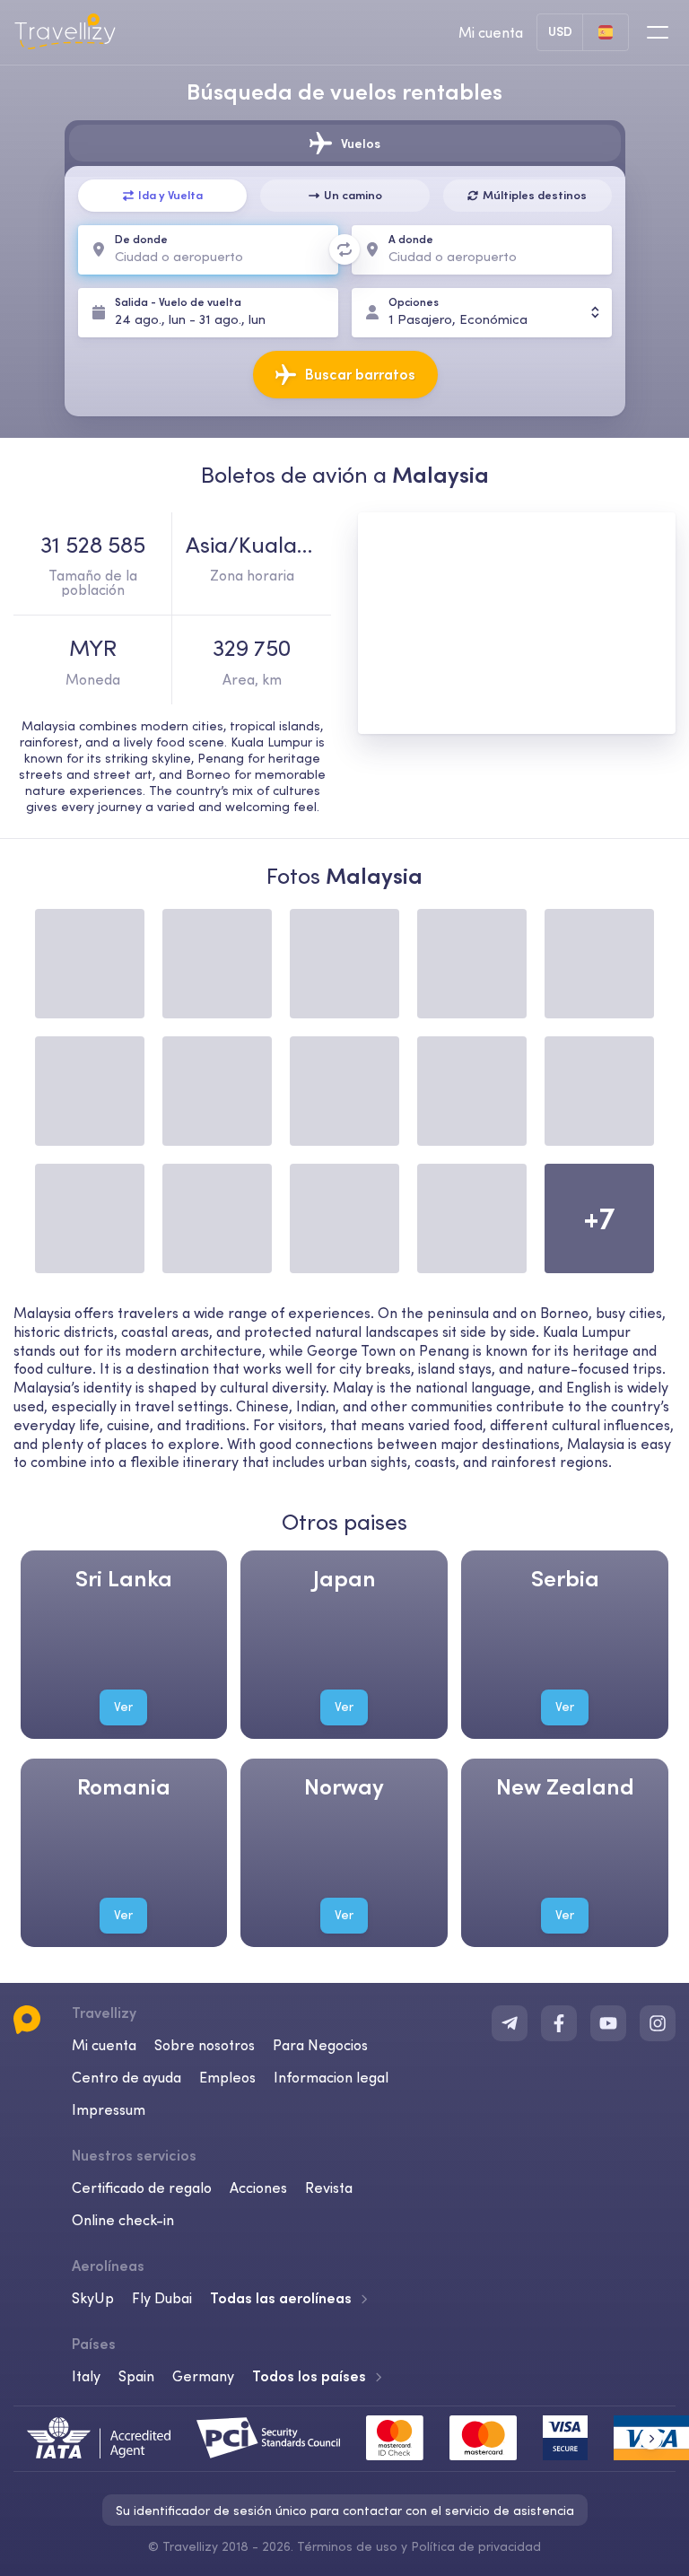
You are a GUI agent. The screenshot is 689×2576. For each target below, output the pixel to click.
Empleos (227, 2077)
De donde (141, 239)
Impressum (109, 2109)
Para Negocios (320, 2045)
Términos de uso (347, 2546)
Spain (136, 2376)
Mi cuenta (104, 2045)
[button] (651, 2438)
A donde (411, 239)
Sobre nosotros (205, 2045)
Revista (329, 2187)
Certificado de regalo (142, 2187)
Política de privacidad (476, 2546)
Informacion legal (331, 2077)
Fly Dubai (162, 2298)
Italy (86, 2376)
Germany (203, 2376)
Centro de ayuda (126, 2077)
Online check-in (123, 2220)
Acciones (258, 2187)
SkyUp (93, 2298)
